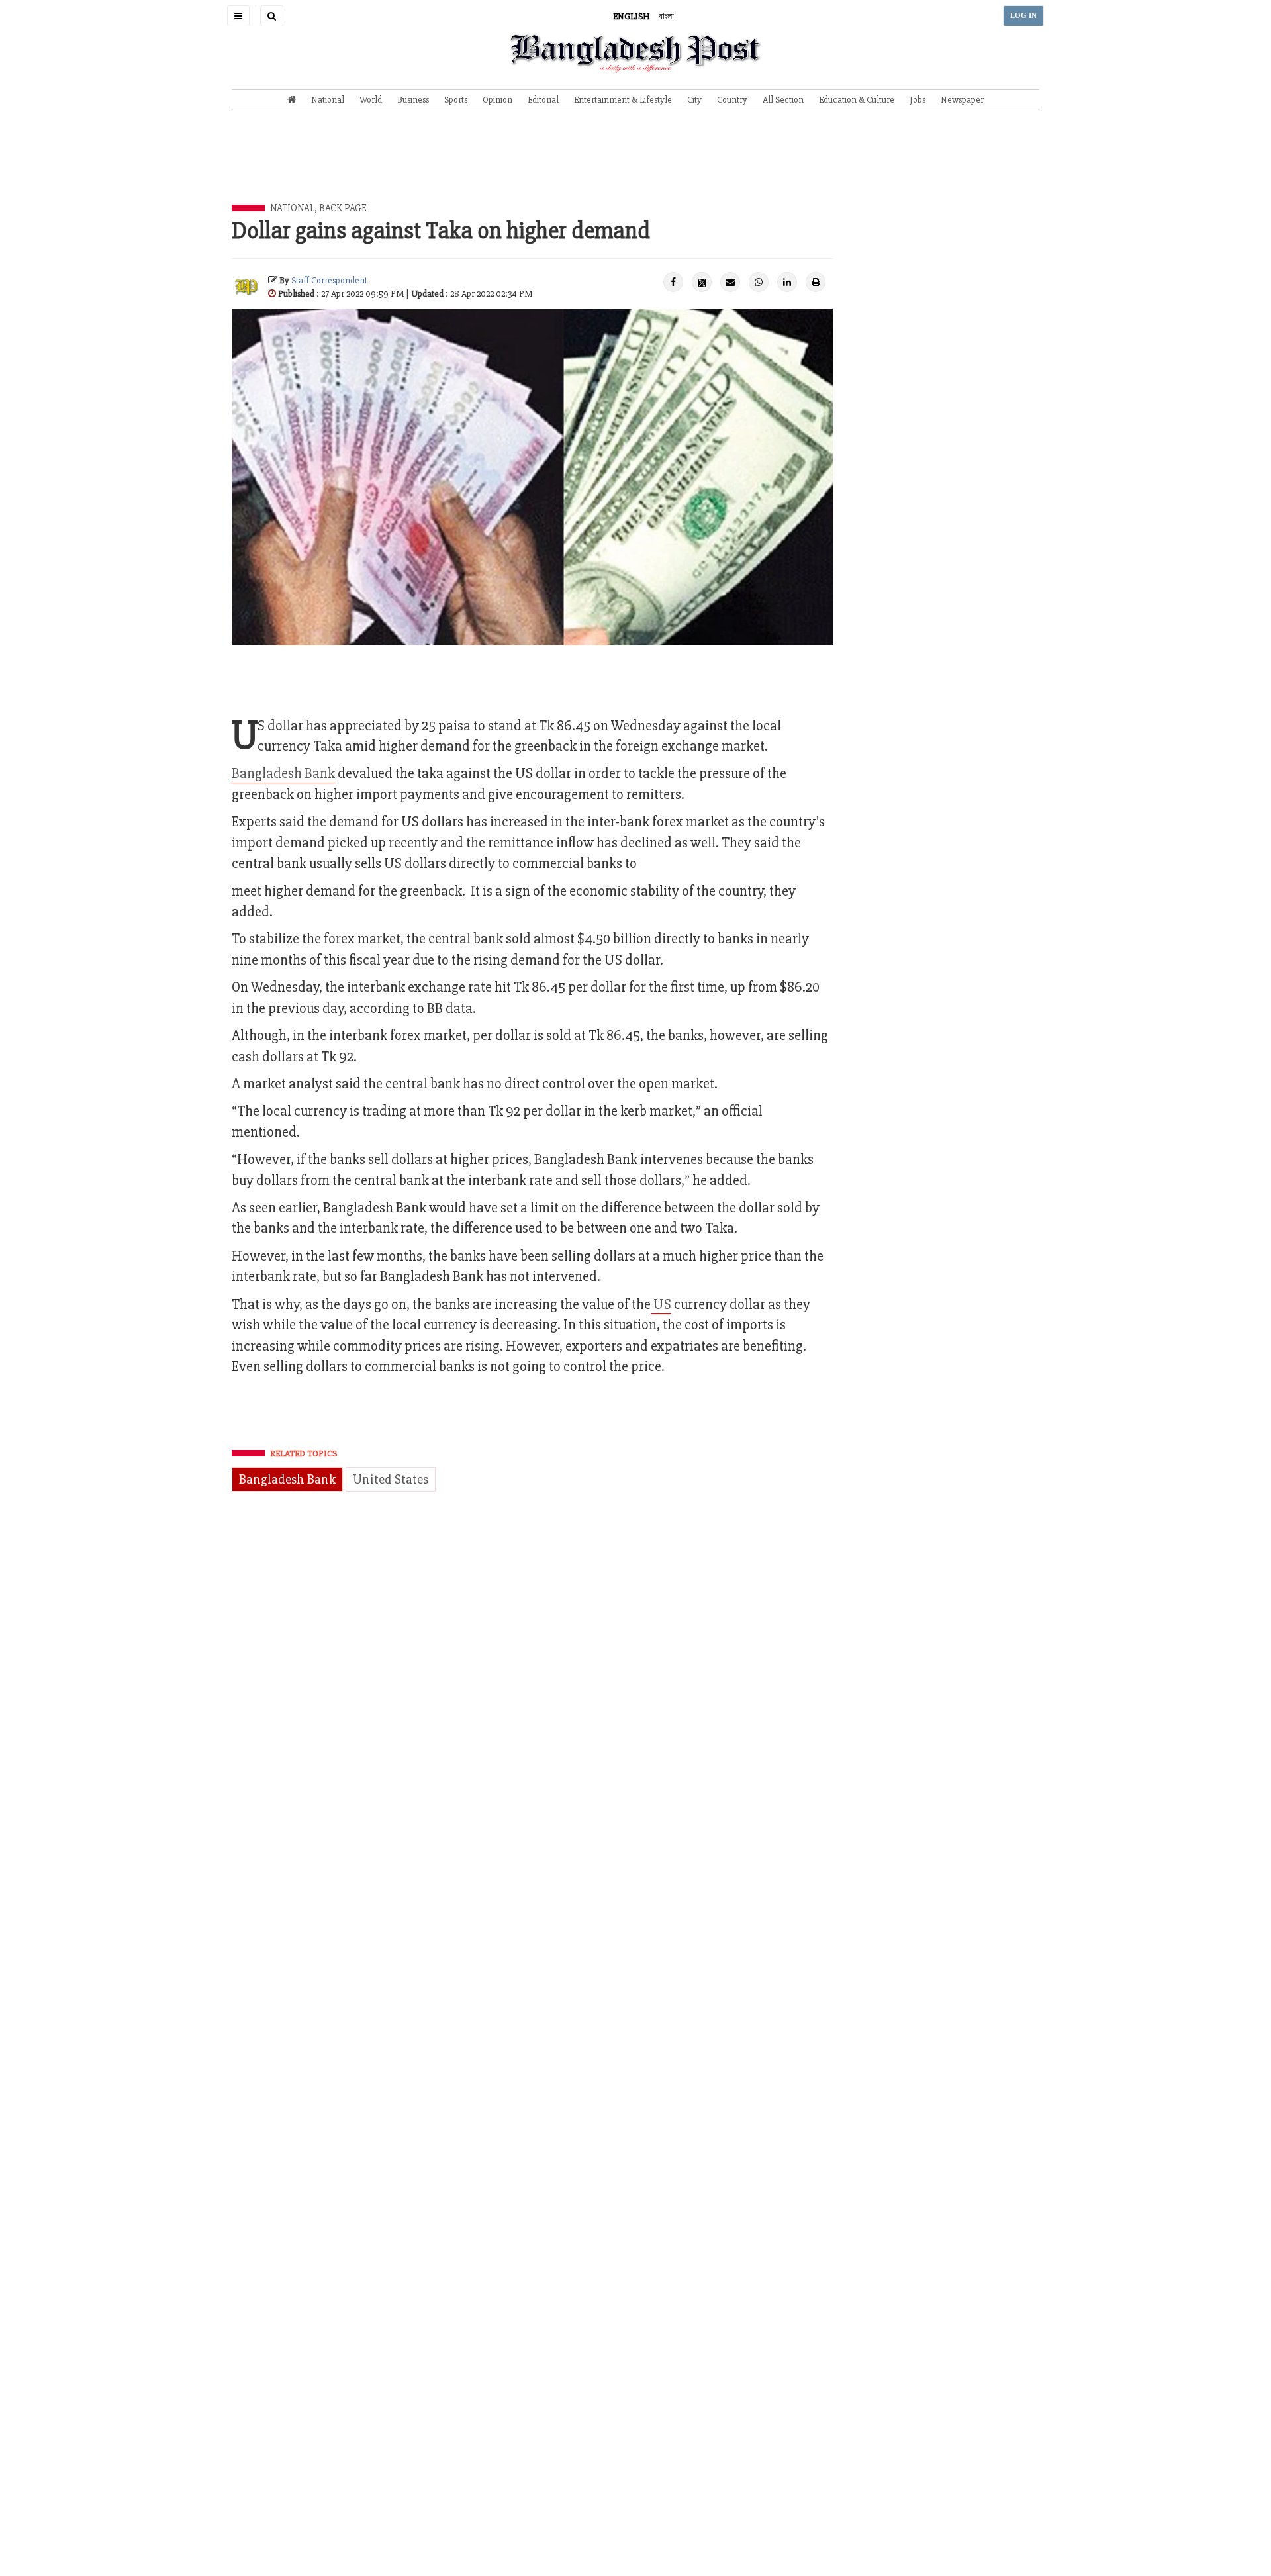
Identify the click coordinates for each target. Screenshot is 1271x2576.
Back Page (343, 208)
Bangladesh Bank (283, 774)
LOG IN (1023, 16)
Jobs (918, 100)
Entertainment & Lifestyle (623, 100)
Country (732, 100)
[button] (238, 16)
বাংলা (666, 16)
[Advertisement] (635, 167)
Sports (456, 100)
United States (391, 1479)
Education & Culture (857, 100)
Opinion (497, 100)
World (371, 100)
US (661, 1305)
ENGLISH (632, 16)
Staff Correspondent (329, 280)
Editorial (543, 100)
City (694, 100)
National (328, 100)
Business (413, 100)
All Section (783, 100)
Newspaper (962, 100)
